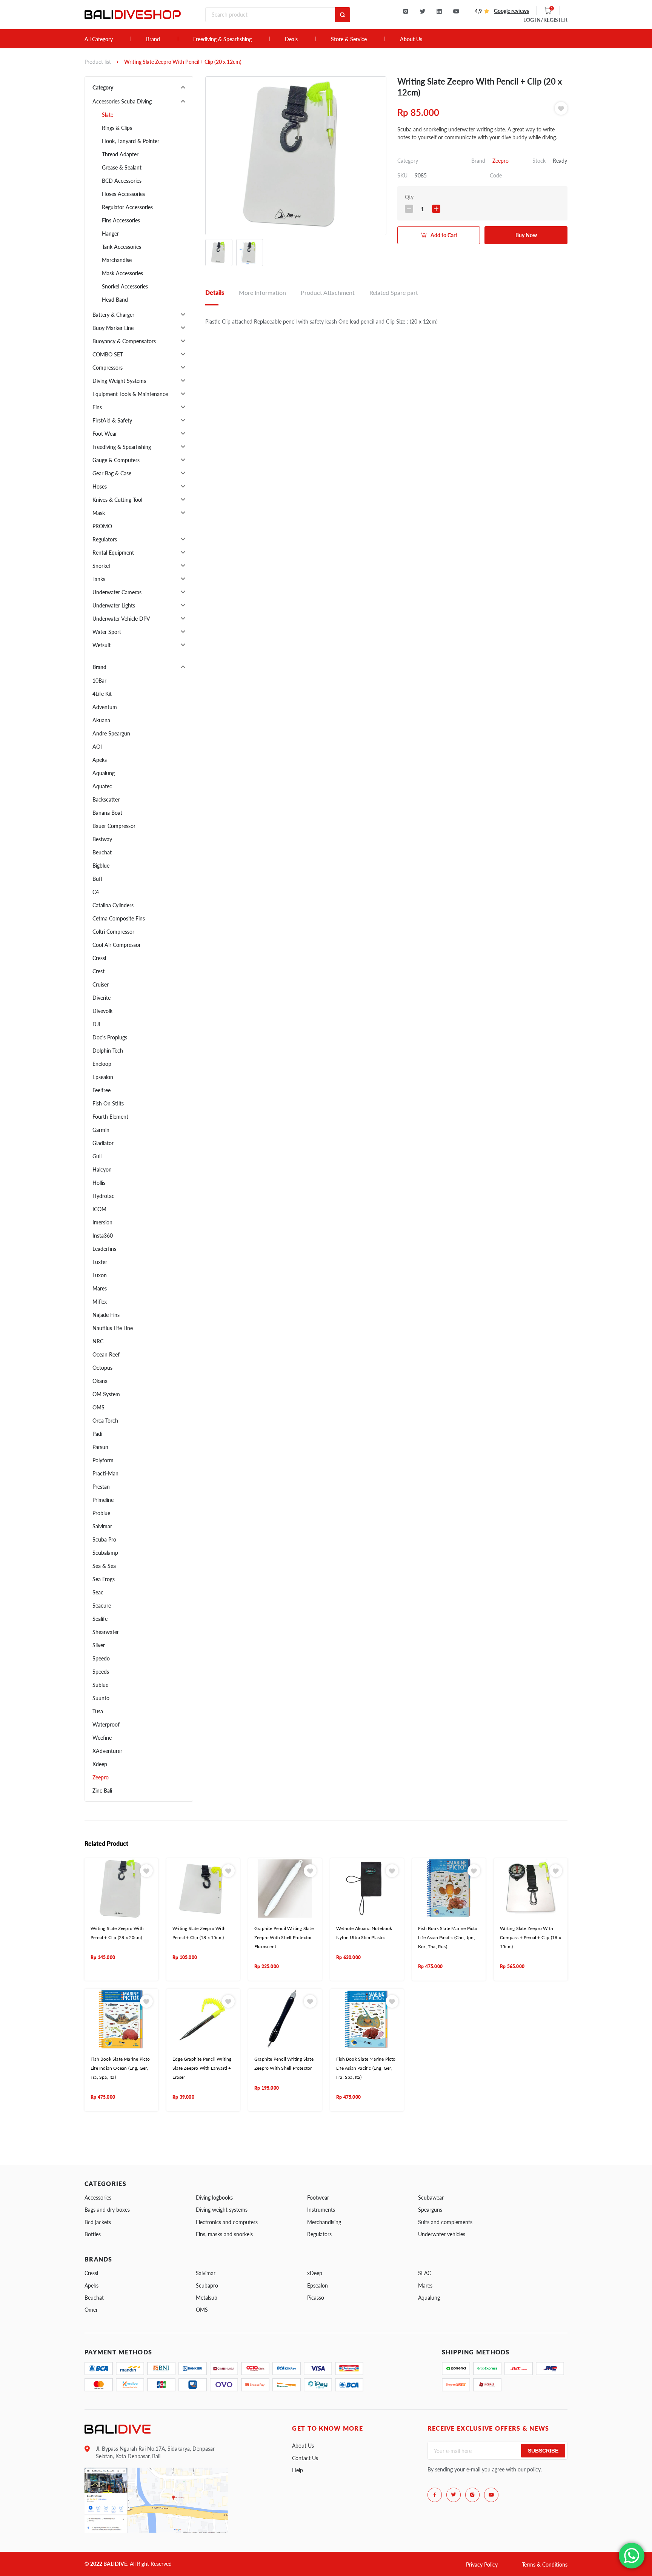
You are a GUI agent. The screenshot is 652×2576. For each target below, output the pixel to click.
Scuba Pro (104, 1539)
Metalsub (207, 2298)
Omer (91, 2310)
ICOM (99, 1209)
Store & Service (349, 39)
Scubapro (207, 2285)
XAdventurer (107, 1751)
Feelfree (101, 1090)
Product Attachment (328, 292)
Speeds (101, 1672)
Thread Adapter (120, 154)
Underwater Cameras (117, 592)
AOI (97, 747)
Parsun (100, 1447)
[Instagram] (406, 11)
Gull (97, 1156)
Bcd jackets (98, 2222)
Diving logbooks (214, 2198)
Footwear (318, 2198)
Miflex (100, 1302)
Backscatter (106, 799)
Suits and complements (445, 2222)
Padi (97, 1434)
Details (215, 292)
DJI (96, 1024)
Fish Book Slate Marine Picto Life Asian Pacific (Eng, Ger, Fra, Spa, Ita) (366, 2068)
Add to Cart (444, 235)
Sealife (100, 1619)
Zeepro (101, 1777)
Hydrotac (103, 1196)
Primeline (103, 1500)
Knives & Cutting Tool (117, 500)
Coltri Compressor (113, 932)
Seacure (102, 1606)
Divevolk (102, 1011)
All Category (99, 39)
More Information (262, 292)
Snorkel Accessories (125, 286)
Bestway (102, 839)
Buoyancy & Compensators (124, 341)
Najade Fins (106, 1315)
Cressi (99, 958)
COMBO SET (108, 354)
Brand (153, 39)
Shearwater (106, 1632)
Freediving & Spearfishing (222, 39)
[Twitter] (422, 11)
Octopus (102, 1368)
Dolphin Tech (108, 1051)
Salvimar (102, 1526)
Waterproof (106, 1724)
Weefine (102, 1738)
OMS (98, 1407)
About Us (411, 39)
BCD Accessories (122, 181)
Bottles (93, 2234)
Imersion (102, 1222)
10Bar (99, 681)
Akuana (101, 720)
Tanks (99, 579)
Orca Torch (105, 1421)
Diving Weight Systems (119, 381)
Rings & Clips (117, 128)
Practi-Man (105, 1473)
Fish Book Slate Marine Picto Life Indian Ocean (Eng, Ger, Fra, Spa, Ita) (120, 2068)
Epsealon (103, 1077)
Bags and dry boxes (107, 2210)
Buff (97, 879)
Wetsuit (101, 645)
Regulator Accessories (127, 207)
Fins (97, 407)
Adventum (105, 707)
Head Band (115, 300)
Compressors (108, 368)
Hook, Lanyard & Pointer (131, 141)
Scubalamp (105, 1553)
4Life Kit (102, 694)
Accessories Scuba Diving (122, 101)
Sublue (100, 1685)
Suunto (101, 1698)
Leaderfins (104, 1249)
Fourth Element (110, 1117)
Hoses (100, 486)
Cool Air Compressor (117, 945)
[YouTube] (456, 11)
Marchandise (117, 260)
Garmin (101, 1130)
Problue (101, 1513)
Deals (291, 39)
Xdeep (100, 1764)
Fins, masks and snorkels (224, 2234)
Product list (98, 62)
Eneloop (102, 1064)
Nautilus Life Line (113, 1328)
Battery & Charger (113, 315)
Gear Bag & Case (112, 473)
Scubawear (431, 2198)
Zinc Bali (102, 1791)
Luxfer (100, 1262)
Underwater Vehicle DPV (121, 619)
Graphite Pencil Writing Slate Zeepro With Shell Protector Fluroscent (284, 1938)
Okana (100, 1381)
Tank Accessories (121, 247)
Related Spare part (394, 292)
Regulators (105, 539)
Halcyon (102, 1169)
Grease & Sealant (122, 167)
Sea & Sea (104, 1566)
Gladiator (103, 1143)
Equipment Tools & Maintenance (130, 394)
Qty (409, 197)
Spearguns (430, 2210)
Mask (99, 513)
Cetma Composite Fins (119, 918)
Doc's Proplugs (110, 1037)
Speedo (101, 1658)
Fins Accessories (121, 220)
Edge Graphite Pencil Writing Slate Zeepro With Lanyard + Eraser (202, 2068)
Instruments (321, 2210)
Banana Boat (107, 813)
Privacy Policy (482, 2564)
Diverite (101, 998)
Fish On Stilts (108, 1103)
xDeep (315, 2273)
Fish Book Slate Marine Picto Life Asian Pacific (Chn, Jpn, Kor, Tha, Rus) (448, 1938)
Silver (99, 1645)
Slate (108, 115)
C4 (96, 892)
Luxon (100, 1275)
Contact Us (305, 2458)
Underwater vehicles (442, 2234)
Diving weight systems (222, 2210)
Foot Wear (105, 434)
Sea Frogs (104, 1579)
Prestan (101, 1487)
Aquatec (102, 786)
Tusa (98, 1711)
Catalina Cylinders (113, 905)
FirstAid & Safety (112, 420)
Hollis (99, 1183)
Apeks (100, 760)
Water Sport (107, 632)
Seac (98, 1592)
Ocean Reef (106, 1354)
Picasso (316, 2298)
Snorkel (101, 566)
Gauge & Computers (116, 460)
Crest (98, 971)
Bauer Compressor (114, 826)
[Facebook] (435, 2495)
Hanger (110, 234)
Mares (100, 1288)
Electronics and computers (227, 2222)
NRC (98, 1341)
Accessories (98, 2198)
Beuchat (102, 852)
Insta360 (103, 1236)
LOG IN (545, 20)
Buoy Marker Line (113, 328)
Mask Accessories (122, 273)
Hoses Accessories (123, 194)
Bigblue (101, 866)
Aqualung (104, 773)
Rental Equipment (113, 553)
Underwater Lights (114, 605)
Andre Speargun (111, 733)
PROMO (102, 526)
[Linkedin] (439, 11)
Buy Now (526, 235)
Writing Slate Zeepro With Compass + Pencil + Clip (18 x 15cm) (531, 1938)
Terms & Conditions (545, 2564)
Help (298, 2470)
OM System (106, 1394)
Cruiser (101, 984)
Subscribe (543, 2451)
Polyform (103, 1460)
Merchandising (324, 2222)
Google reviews (511, 11)
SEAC (424, 2273)
